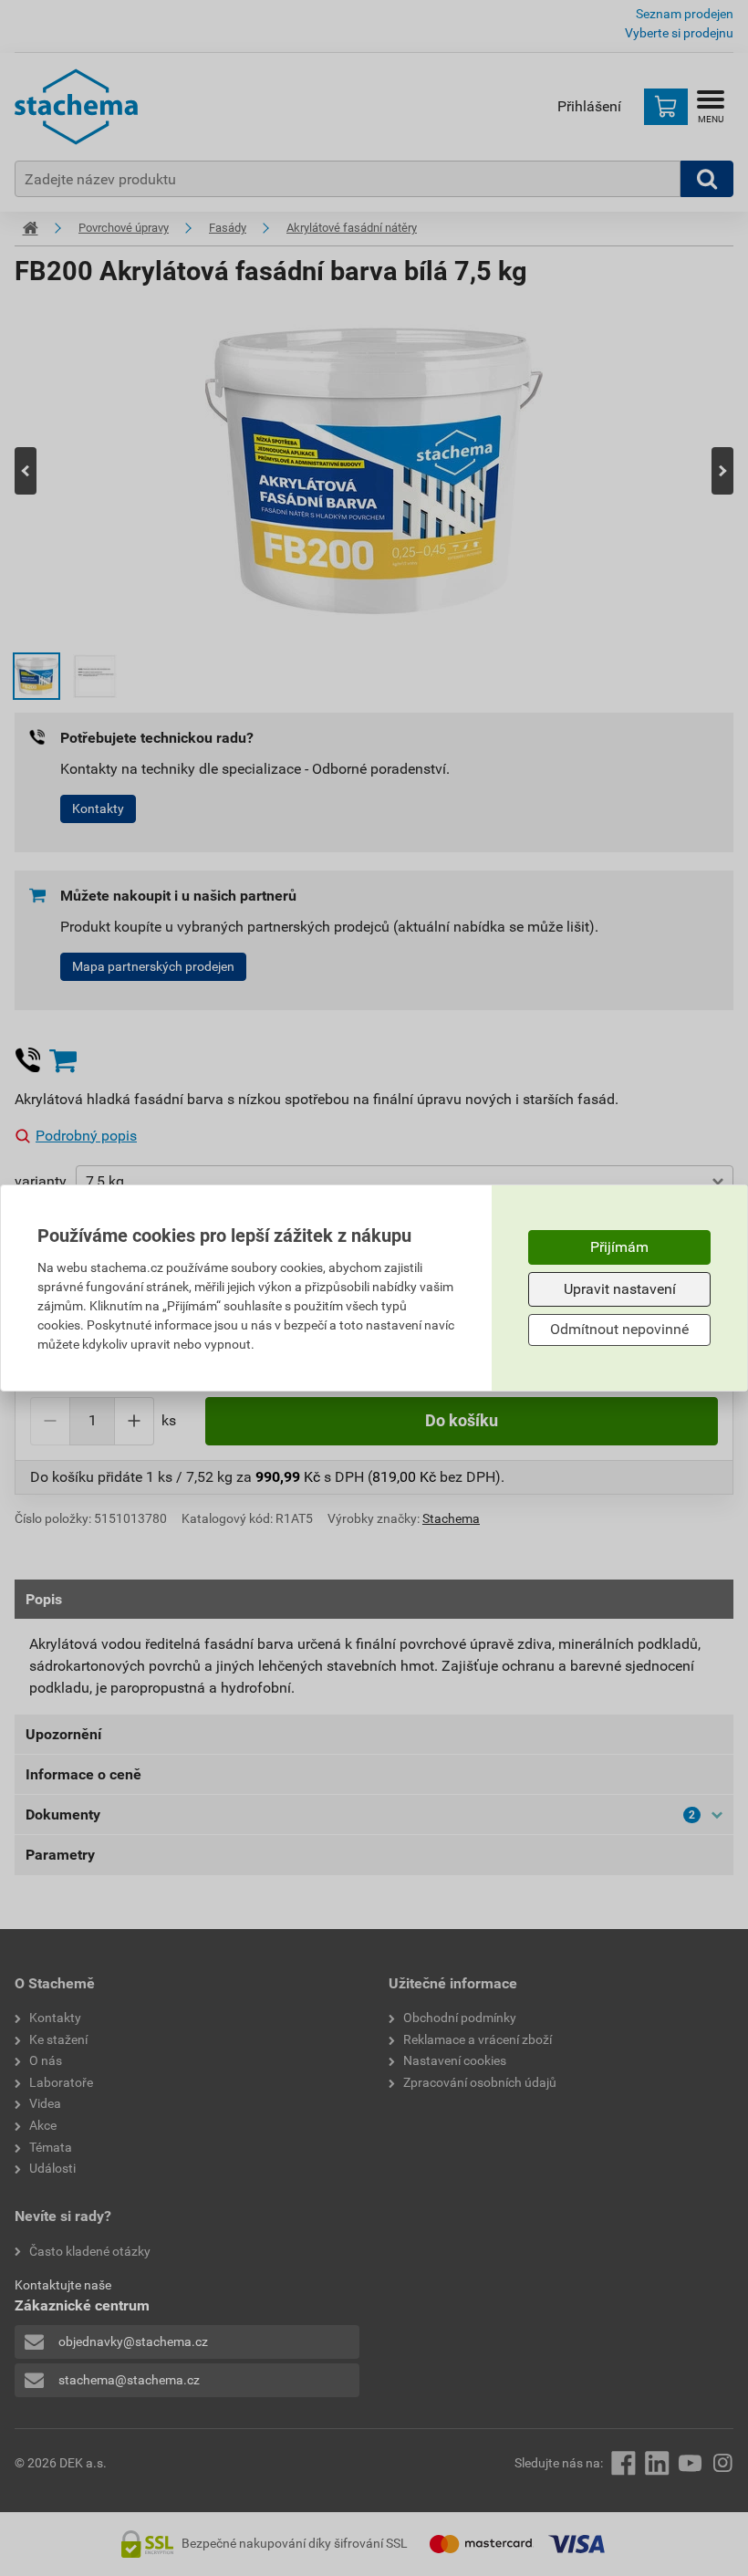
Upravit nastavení (620, 1289)
